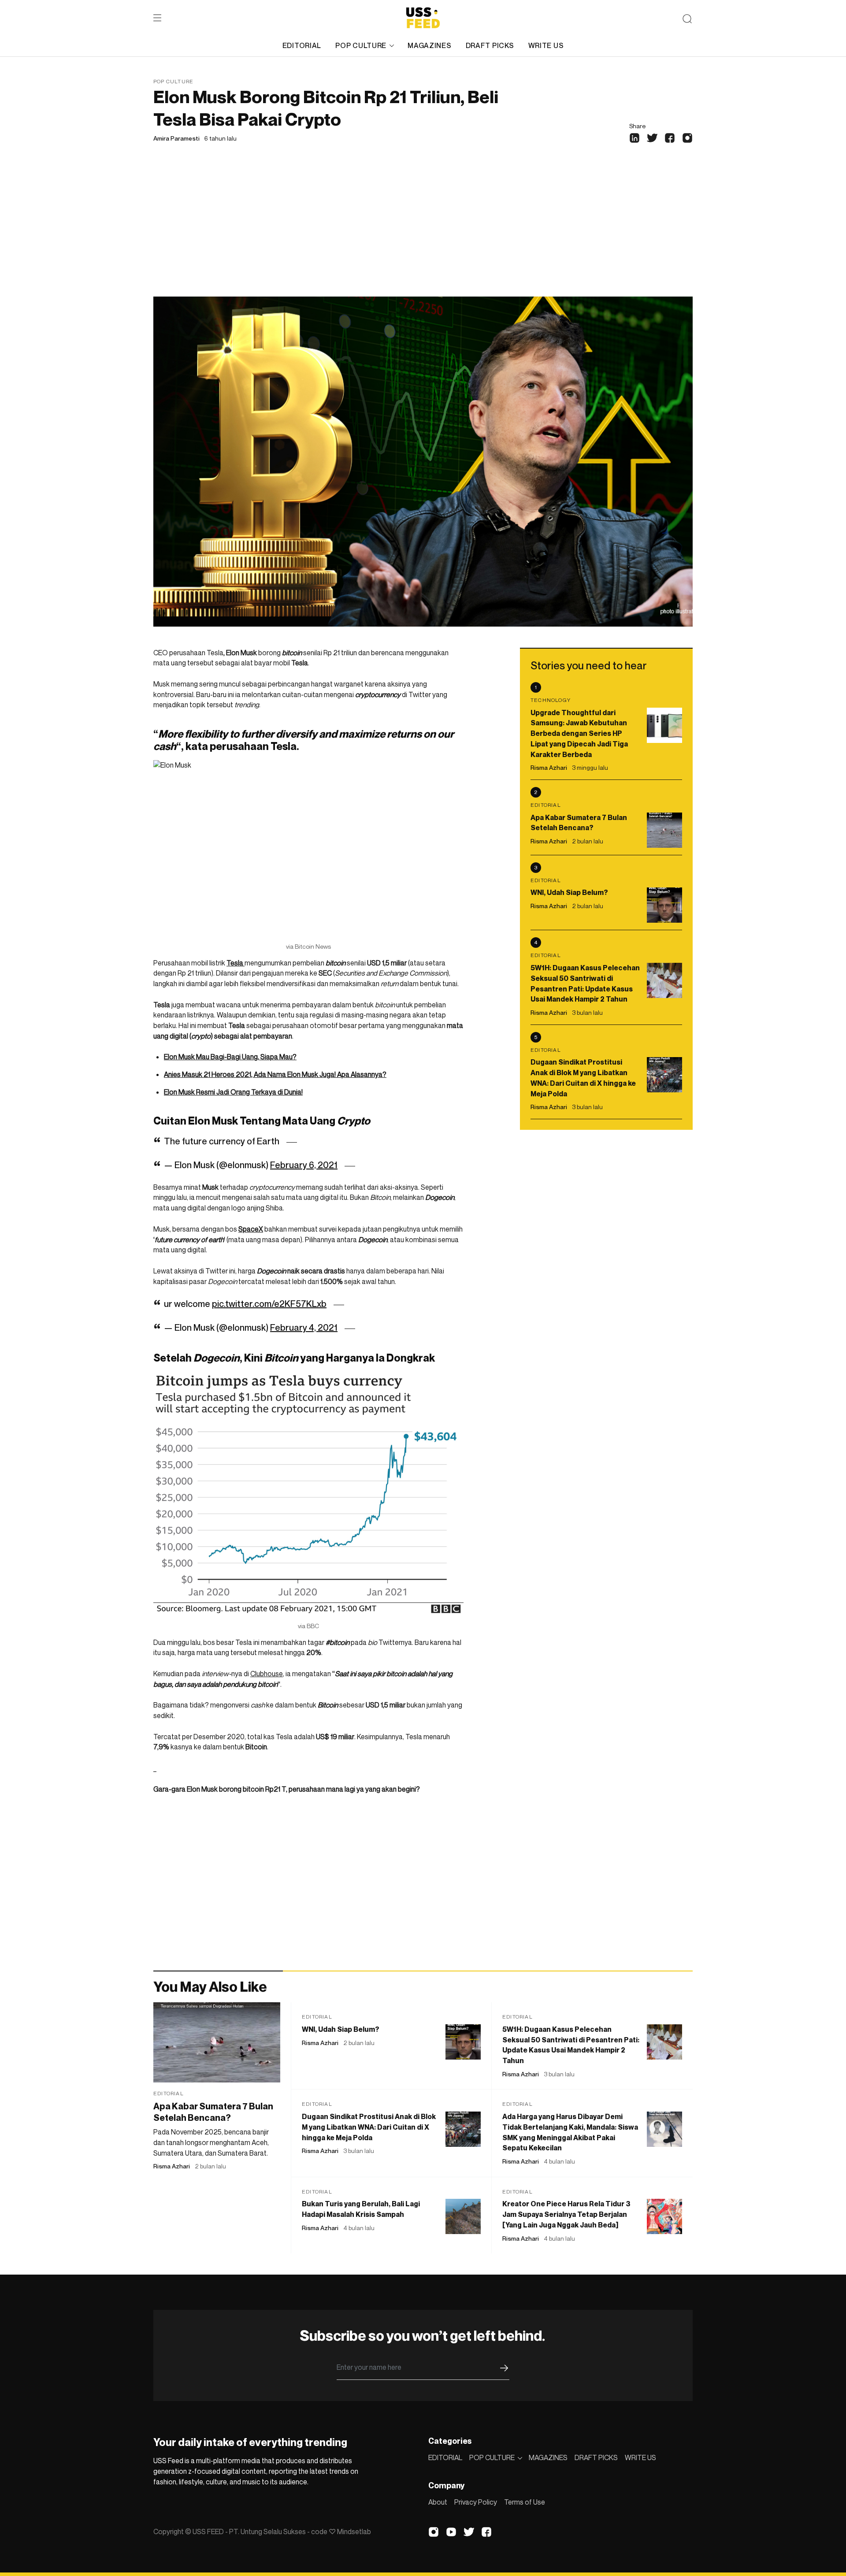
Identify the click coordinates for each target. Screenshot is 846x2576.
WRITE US (546, 45)
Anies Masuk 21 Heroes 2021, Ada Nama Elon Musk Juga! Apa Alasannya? (275, 1074)
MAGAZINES (429, 45)
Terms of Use (525, 2502)
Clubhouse (267, 1674)
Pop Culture (173, 81)
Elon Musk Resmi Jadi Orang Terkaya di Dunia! (233, 1092)
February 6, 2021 (304, 1165)
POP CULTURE (361, 45)
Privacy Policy (476, 2502)
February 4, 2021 (304, 1328)
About (438, 2502)
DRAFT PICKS (490, 45)
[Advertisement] (423, 230)
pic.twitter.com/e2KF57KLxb (269, 1304)
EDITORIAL (302, 45)
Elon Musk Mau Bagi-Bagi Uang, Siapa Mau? (230, 1057)
